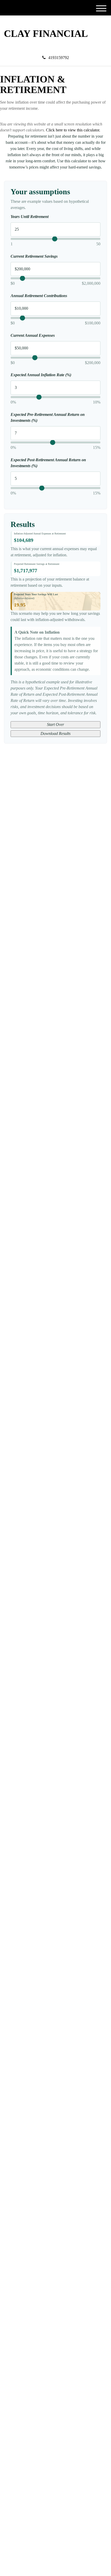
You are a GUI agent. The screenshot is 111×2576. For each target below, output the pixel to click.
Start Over (55, 724)
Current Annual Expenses (33, 335)
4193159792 (59, 58)
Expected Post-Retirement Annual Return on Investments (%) (48, 463)
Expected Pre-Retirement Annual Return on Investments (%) (48, 417)
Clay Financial (46, 34)
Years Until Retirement (30, 217)
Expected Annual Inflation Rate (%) (41, 375)
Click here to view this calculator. (73, 130)
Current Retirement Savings (34, 256)
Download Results (55, 733)
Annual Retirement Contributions (39, 296)
